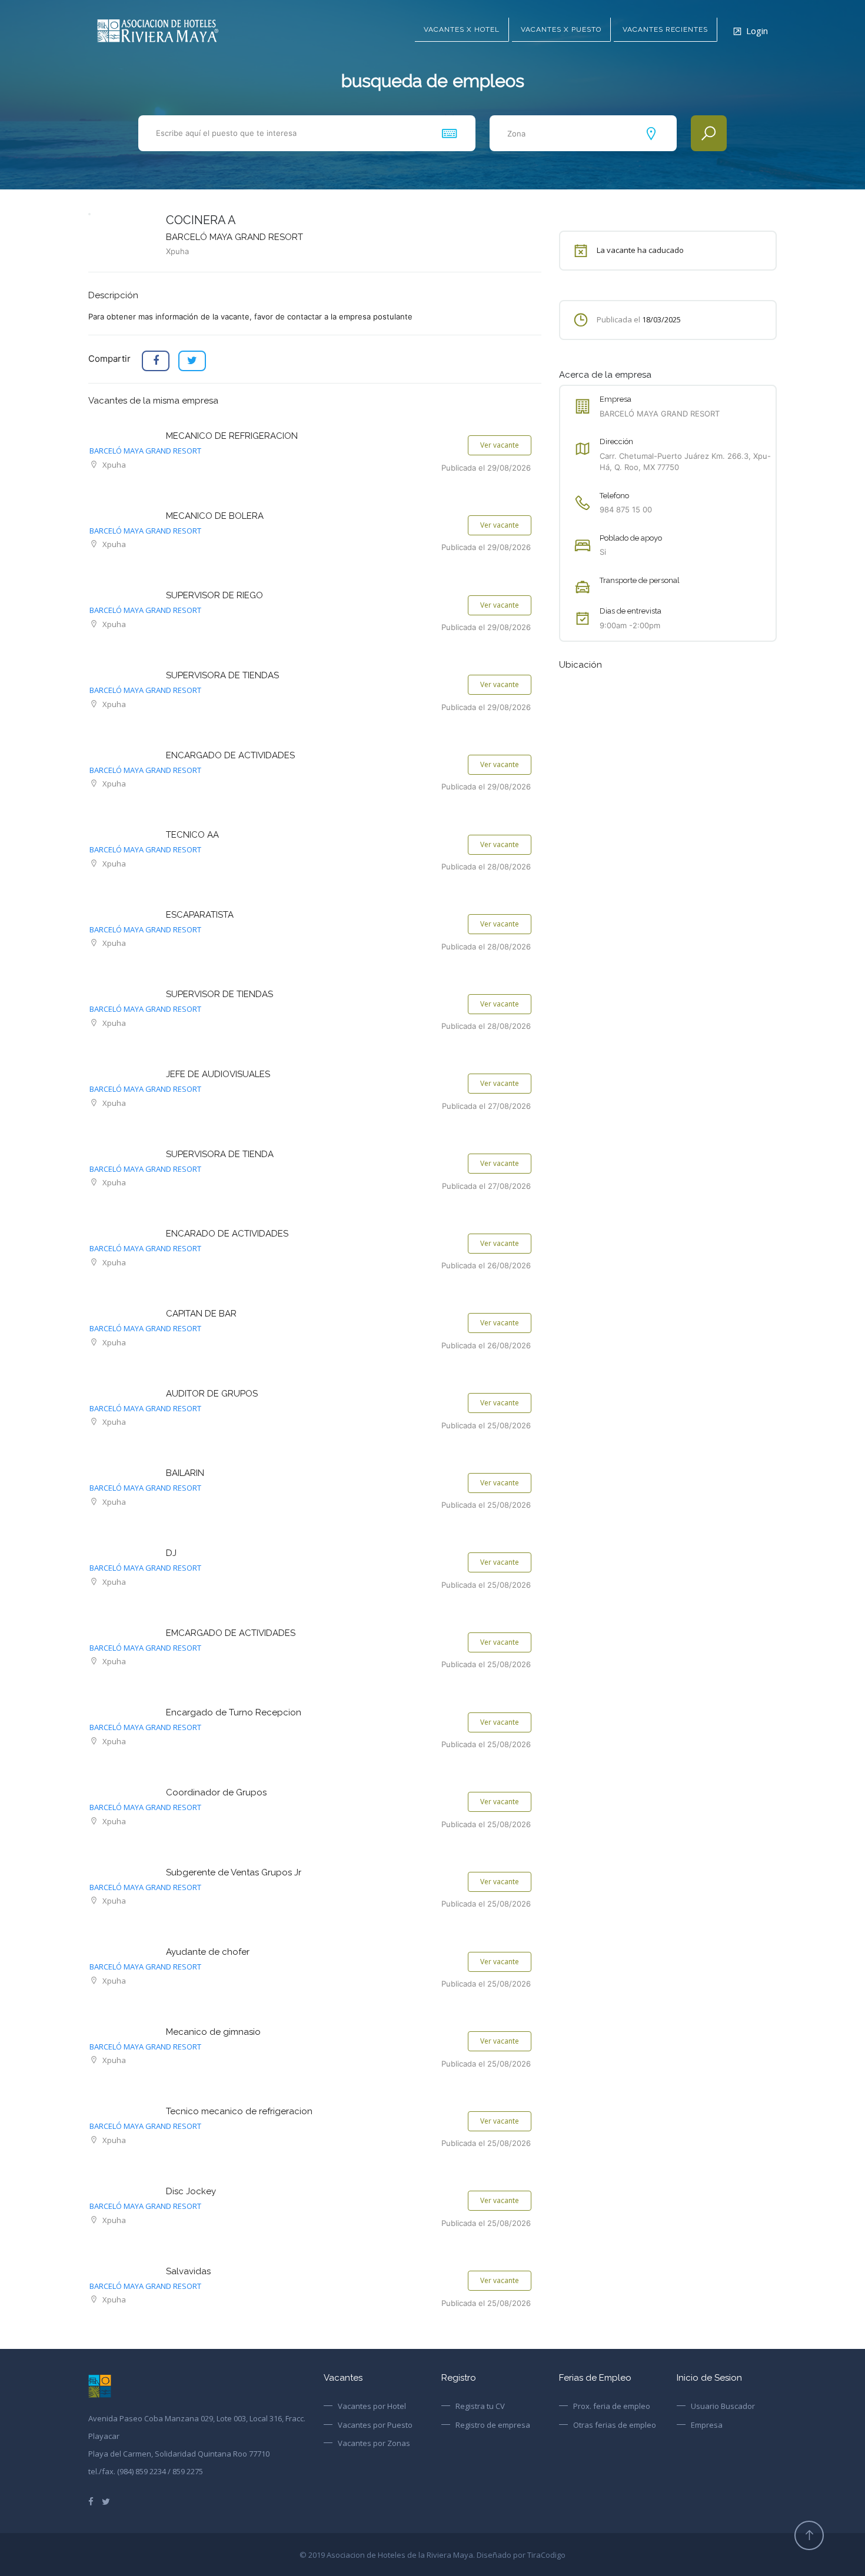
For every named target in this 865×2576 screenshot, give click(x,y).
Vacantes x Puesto (561, 29)
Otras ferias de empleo (615, 2425)
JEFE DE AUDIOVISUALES (218, 1074)
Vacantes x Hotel (462, 29)
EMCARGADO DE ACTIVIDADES (231, 1633)
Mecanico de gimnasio (213, 2032)
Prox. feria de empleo (612, 2406)
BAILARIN (185, 1473)
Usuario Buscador (723, 2406)
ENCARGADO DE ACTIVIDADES (230, 755)
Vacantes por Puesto (375, 2425)
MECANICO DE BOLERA (215, 516)
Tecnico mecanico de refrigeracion (239, 2111)
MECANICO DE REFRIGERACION (232, 436)
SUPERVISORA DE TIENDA (220, 1154)
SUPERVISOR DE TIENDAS (219, 994)
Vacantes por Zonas (374, 2443)
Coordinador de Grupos (216, 1792)
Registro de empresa (493, 2425)
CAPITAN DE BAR (201, 1314)
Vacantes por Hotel (372, 2406)
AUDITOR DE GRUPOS (212, 1394)
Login (757, 31)
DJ (171, 1553)
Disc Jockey (191, 2191)
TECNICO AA (192, 835)
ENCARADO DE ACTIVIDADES (227, 1234)
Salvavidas (188, 2271)
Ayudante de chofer (208, 1952)
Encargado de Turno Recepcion (234, 1712)
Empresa (707, 2425)
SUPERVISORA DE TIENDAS (222, 675)
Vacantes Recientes (665, 29)
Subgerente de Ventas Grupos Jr (234, 1872)
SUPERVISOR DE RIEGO (214, 595)
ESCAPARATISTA (200, 915)
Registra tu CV (480, 2406)
